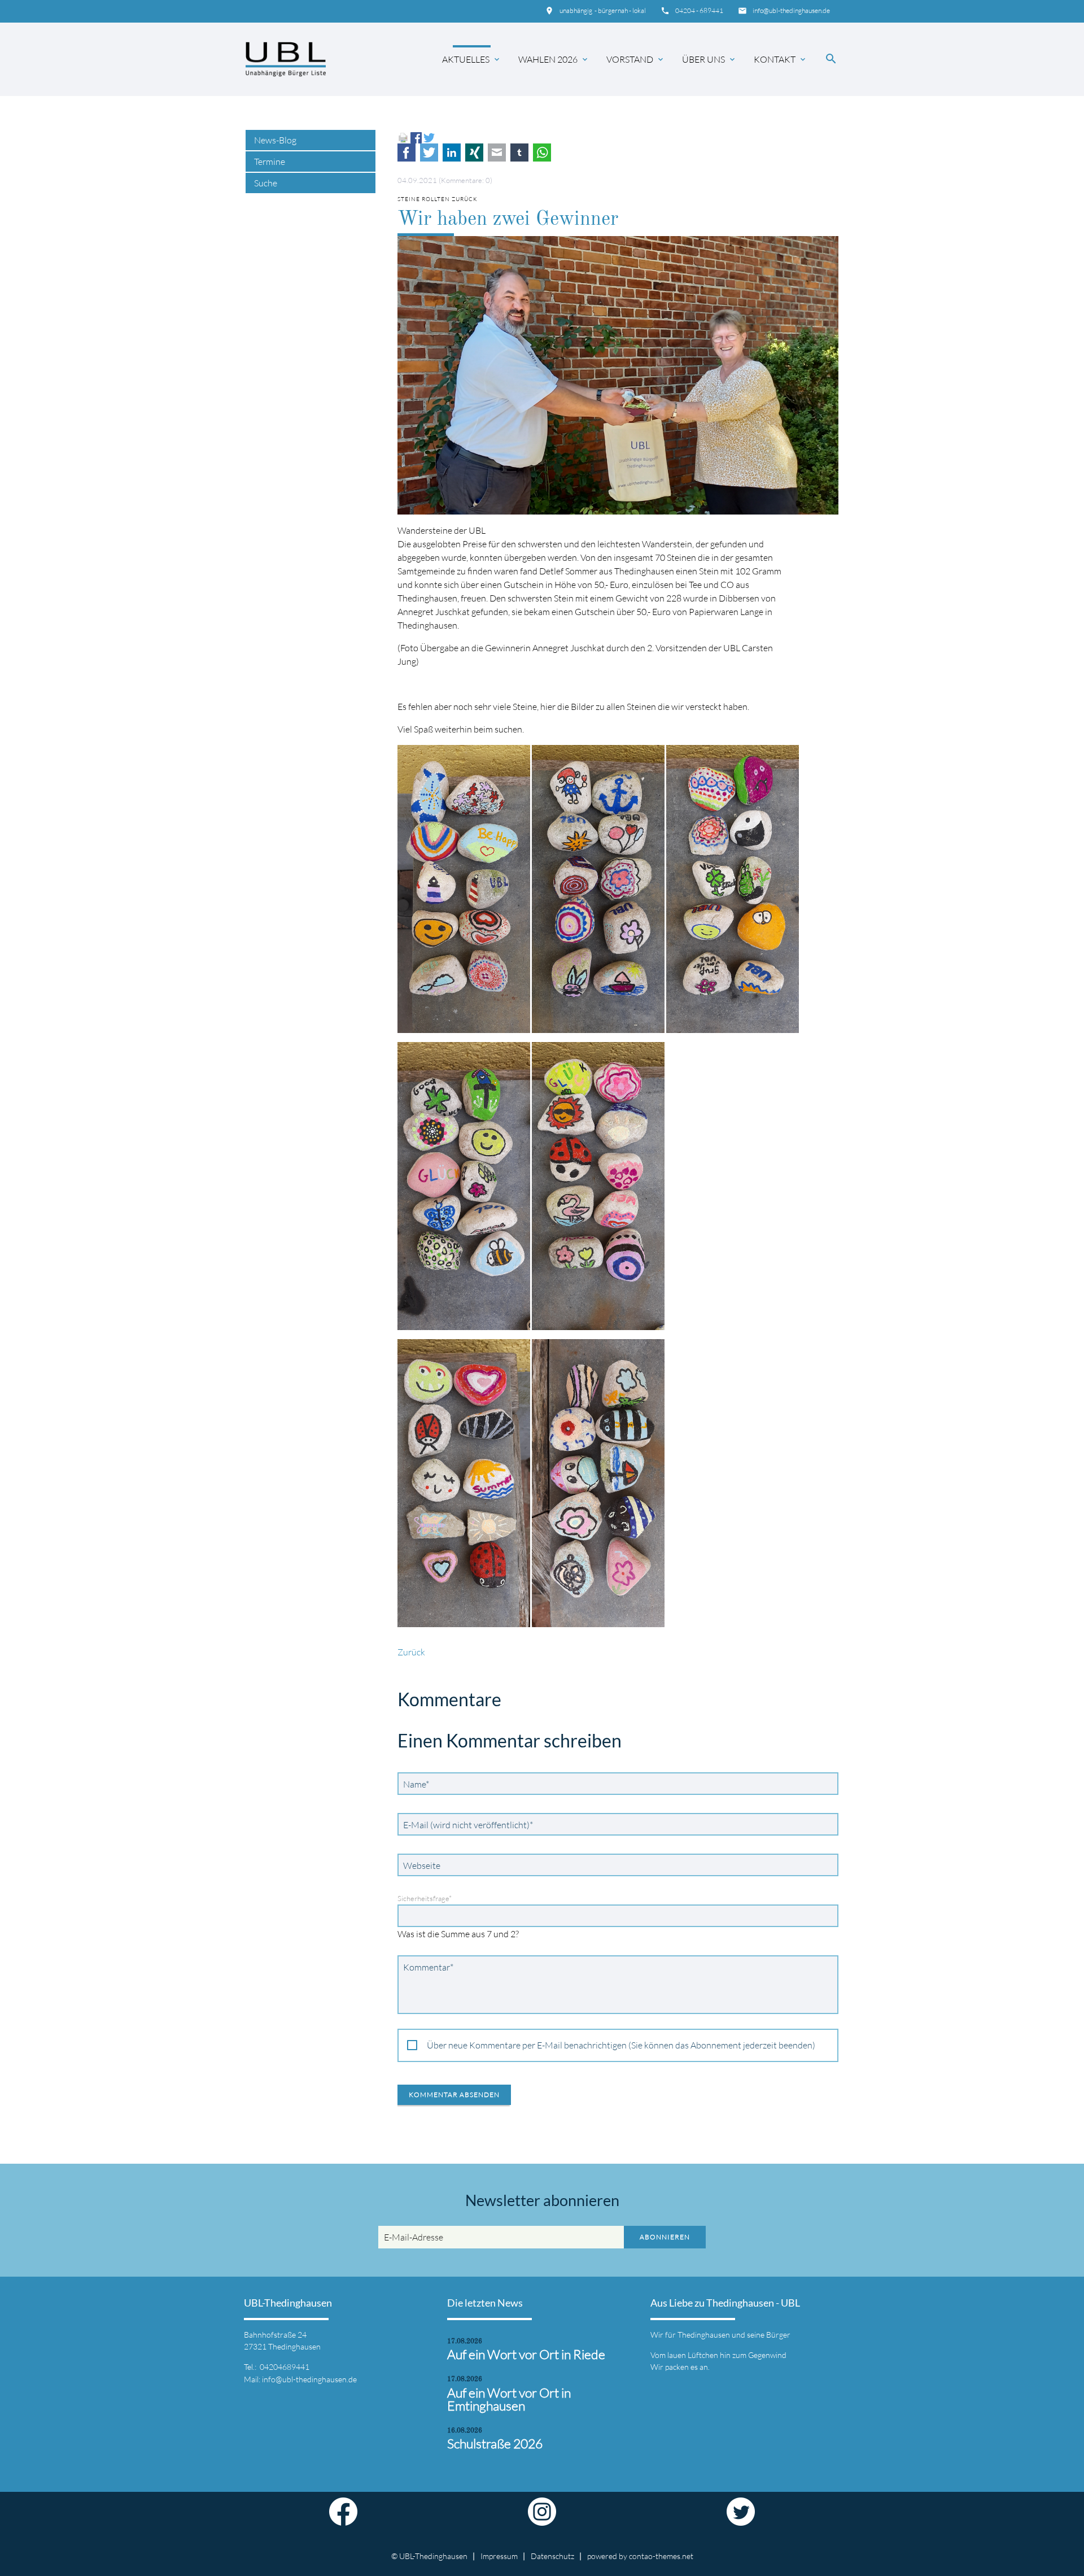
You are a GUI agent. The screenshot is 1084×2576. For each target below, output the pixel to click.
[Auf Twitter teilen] (429, 137)
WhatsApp (542, 152)
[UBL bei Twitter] (741, 2519)
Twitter (429, 152)
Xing (474, 152)
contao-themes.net (661, 2556)
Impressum (499, 2556)
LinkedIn (452, 152)
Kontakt (781, 59)
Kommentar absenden (454, 2095)
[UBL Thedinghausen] (286, 59)
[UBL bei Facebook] (343, 2519)
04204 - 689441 (699, 10)
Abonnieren (665, 2237)
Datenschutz (552, 2556)
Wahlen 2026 (554, 59)
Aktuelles (472, 59)
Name (419, 1784)
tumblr (519, 152)
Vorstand (636, 59)
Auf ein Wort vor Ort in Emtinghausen (509, 2399)
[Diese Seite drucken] (403, 137)
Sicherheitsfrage (425, 1898)
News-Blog (275, 140)
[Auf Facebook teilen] (416, 137)
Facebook (406, 152)
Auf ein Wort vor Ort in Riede (526, 2354)
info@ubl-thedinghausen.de (791, 10)
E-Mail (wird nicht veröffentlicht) (468, 1825)
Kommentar (428, 1967)
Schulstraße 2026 (495, 2444)
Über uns (709, 59)
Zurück (411, 1652)
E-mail (497, 152)
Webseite (422, 1865)
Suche (266, 183)
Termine (270, 162)
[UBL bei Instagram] (542, 2519)
